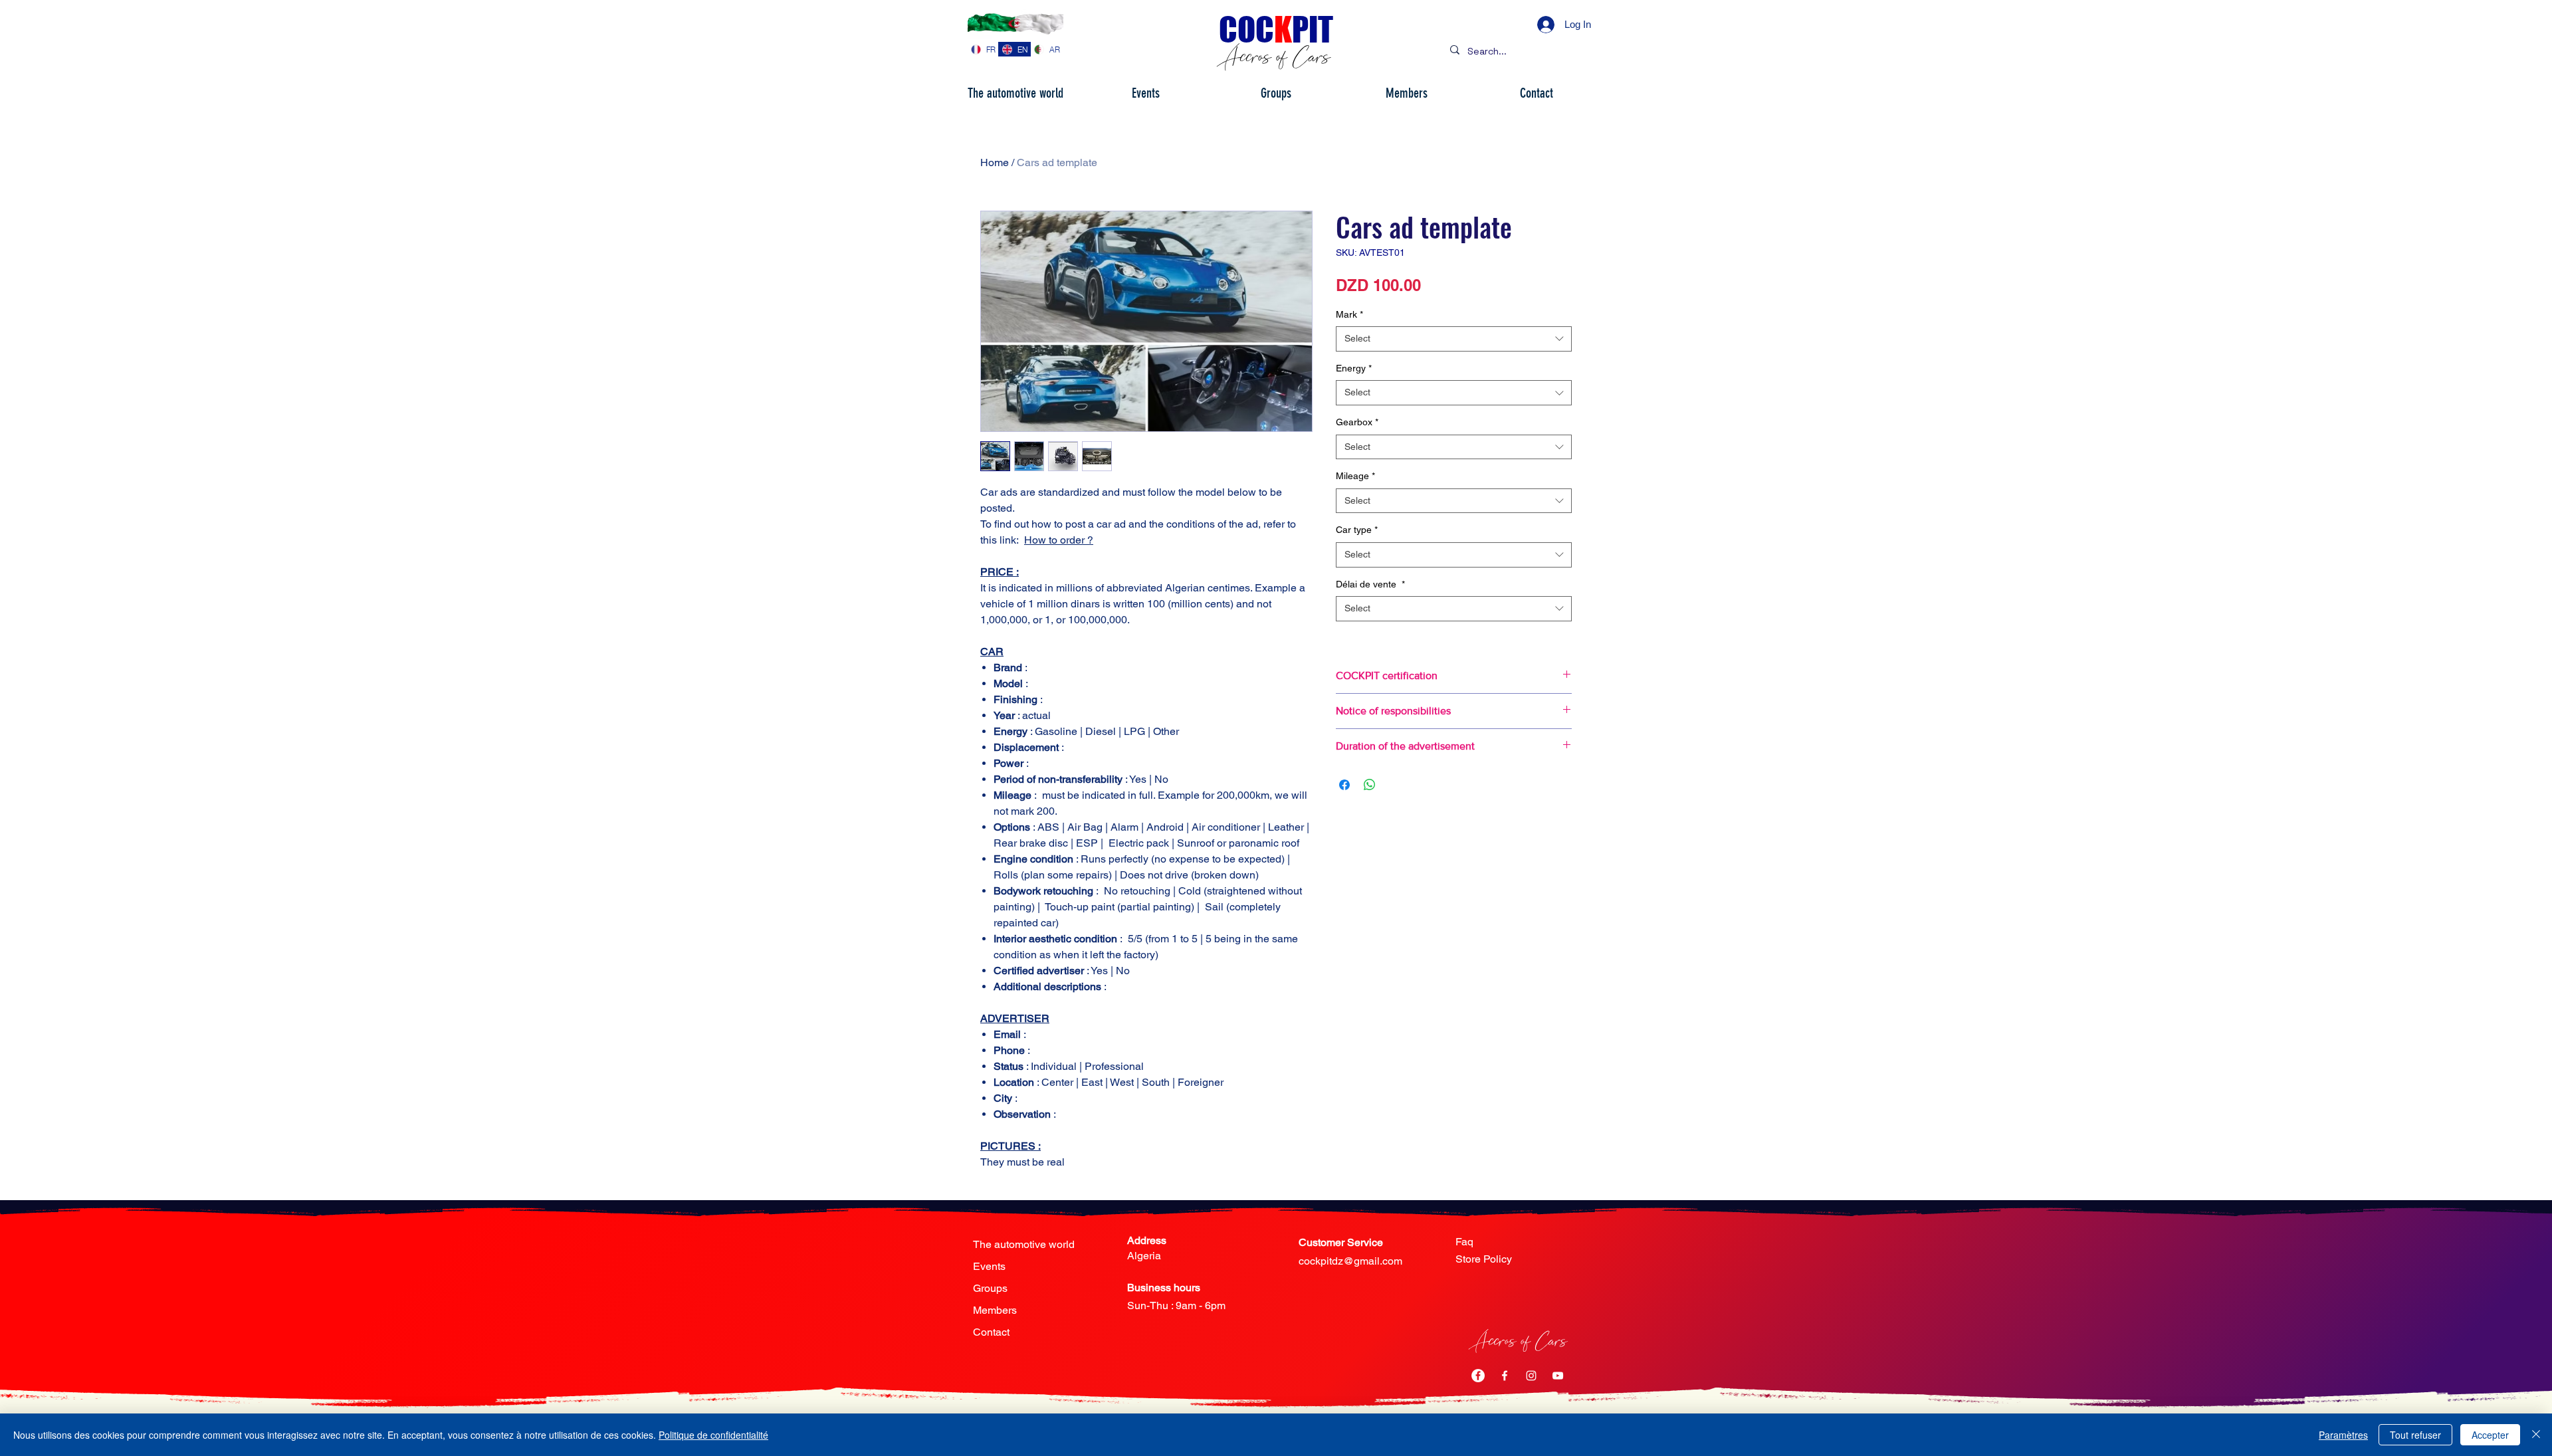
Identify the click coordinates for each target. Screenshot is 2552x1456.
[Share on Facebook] (1344, 785)
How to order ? (1059, 540)
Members (995, 1310)
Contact (991, 1332)
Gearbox (1357, 422)
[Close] (2536, 1435)
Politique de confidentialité (713, 1435)
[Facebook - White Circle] (1478, 1376)
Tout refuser (2415, 1435)
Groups (990, 1288)
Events (989, 1266)
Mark (1349, 314)
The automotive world (1024, 1244)
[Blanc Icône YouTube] (1558, 1376)
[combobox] (1454, 339)
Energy (1354, 368)
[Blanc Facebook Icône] (1505, 1376)
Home (995, 162)
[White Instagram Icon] (1531, 1376)
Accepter (2490, 1435)
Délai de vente (1370, 584)
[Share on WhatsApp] (1370, 785)
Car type (1357, 530)
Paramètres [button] (2343, 1435)
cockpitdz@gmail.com (1350, 1261)
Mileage (1355, 476)
